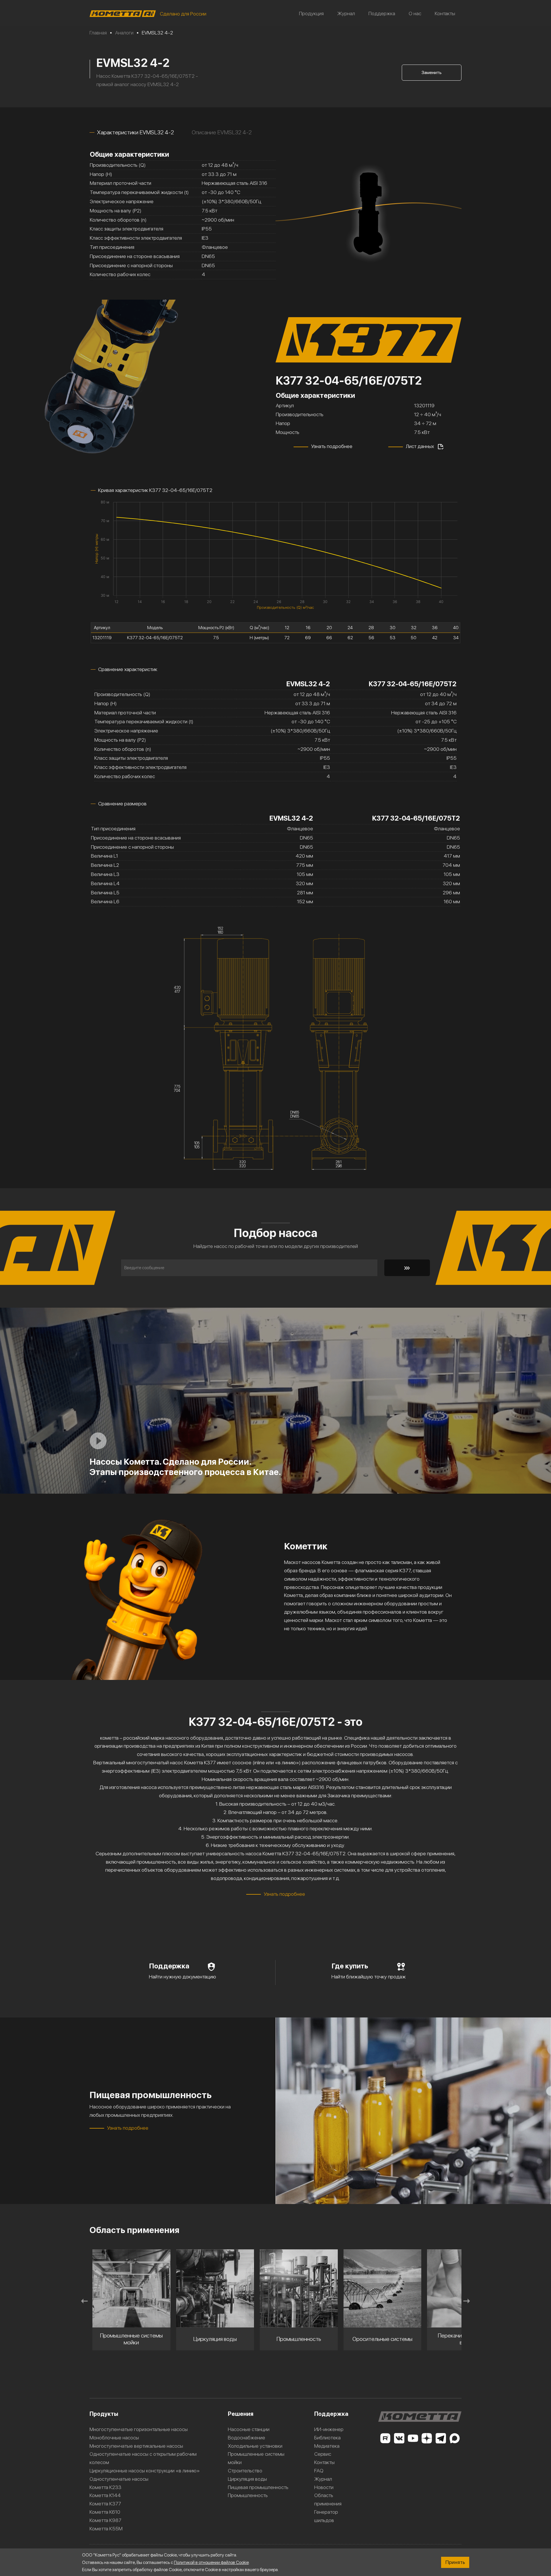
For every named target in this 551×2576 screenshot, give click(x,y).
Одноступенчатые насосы (119, 2479)
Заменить (432, 72)
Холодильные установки (255, 2446)
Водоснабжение (247, 2438)
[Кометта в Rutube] (385, 2438)
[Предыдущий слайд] (84, 2301)
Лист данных (420, 446)
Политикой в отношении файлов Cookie (211, 2562)
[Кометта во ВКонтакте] (399, 2438)
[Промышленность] (215, 2288)
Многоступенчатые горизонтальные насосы (139, 2429)
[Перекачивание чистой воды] (383, 2288)
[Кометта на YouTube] (413, 2438)
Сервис (323, 2454)
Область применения (328, 2499)
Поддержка (382, 13)
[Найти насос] (407, 1268)
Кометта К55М (106, 2528)
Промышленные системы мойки (256, 2458)
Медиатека (327, 2446)
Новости (324, 2487)
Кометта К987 (105, 2520)
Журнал (346, 13)
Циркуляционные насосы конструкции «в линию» (145, 2471)
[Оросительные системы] (299, 2288)
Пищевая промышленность (258, 2487)
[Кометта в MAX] (455, 2438)
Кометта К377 (105, 2504)
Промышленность (248, 2495)
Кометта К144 (105, 2495)
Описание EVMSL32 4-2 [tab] (222, 132)
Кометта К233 (105, 2487)
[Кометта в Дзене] (427, 2438)
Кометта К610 (105, 2512)
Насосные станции (249, 2429)
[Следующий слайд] (467, 2301)
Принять (455, 2562)
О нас (415, 13)
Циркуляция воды (247, 2479)
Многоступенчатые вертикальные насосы (136, 2446)
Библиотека (327, 2438)
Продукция (311, 13)
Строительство (245, 2471)
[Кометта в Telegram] (441, 2438)
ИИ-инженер (329, 2429)
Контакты (445, 13)
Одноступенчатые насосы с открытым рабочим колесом (143, 2458)
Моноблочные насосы (114, 2438)
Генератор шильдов (326, 2516)
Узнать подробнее (332, 446)
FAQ (319, 2471)
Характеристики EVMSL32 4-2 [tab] (135, 132)
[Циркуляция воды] (131, 2288)
